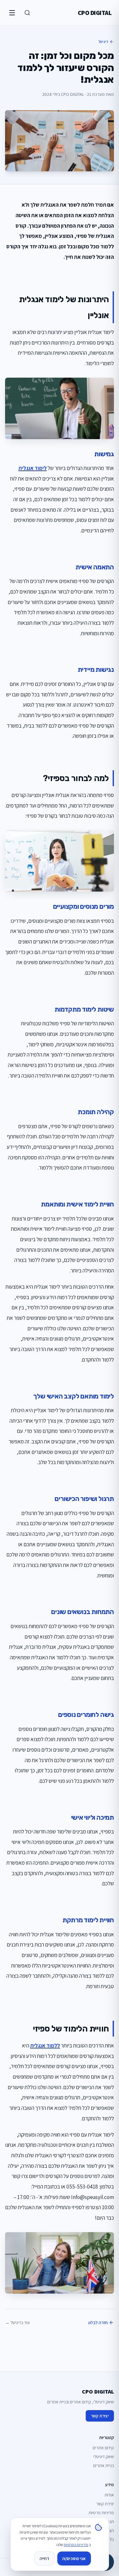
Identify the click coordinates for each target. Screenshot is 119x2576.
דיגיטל (103, 42)
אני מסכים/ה (74, 2558)
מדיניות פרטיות (101, 2513)
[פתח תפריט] (12, 13)
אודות (109, 2495)
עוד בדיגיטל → (17, 2323)
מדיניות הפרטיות (76, 2545)
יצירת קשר (100, 2416)
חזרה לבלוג (98, 2323)
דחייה (44, 2558)
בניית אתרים (104, 2466)
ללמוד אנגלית (45, 2045)
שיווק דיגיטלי (104, 2457)
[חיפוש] (27, 13)
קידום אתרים (103, 2448)
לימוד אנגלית (33, 468)
